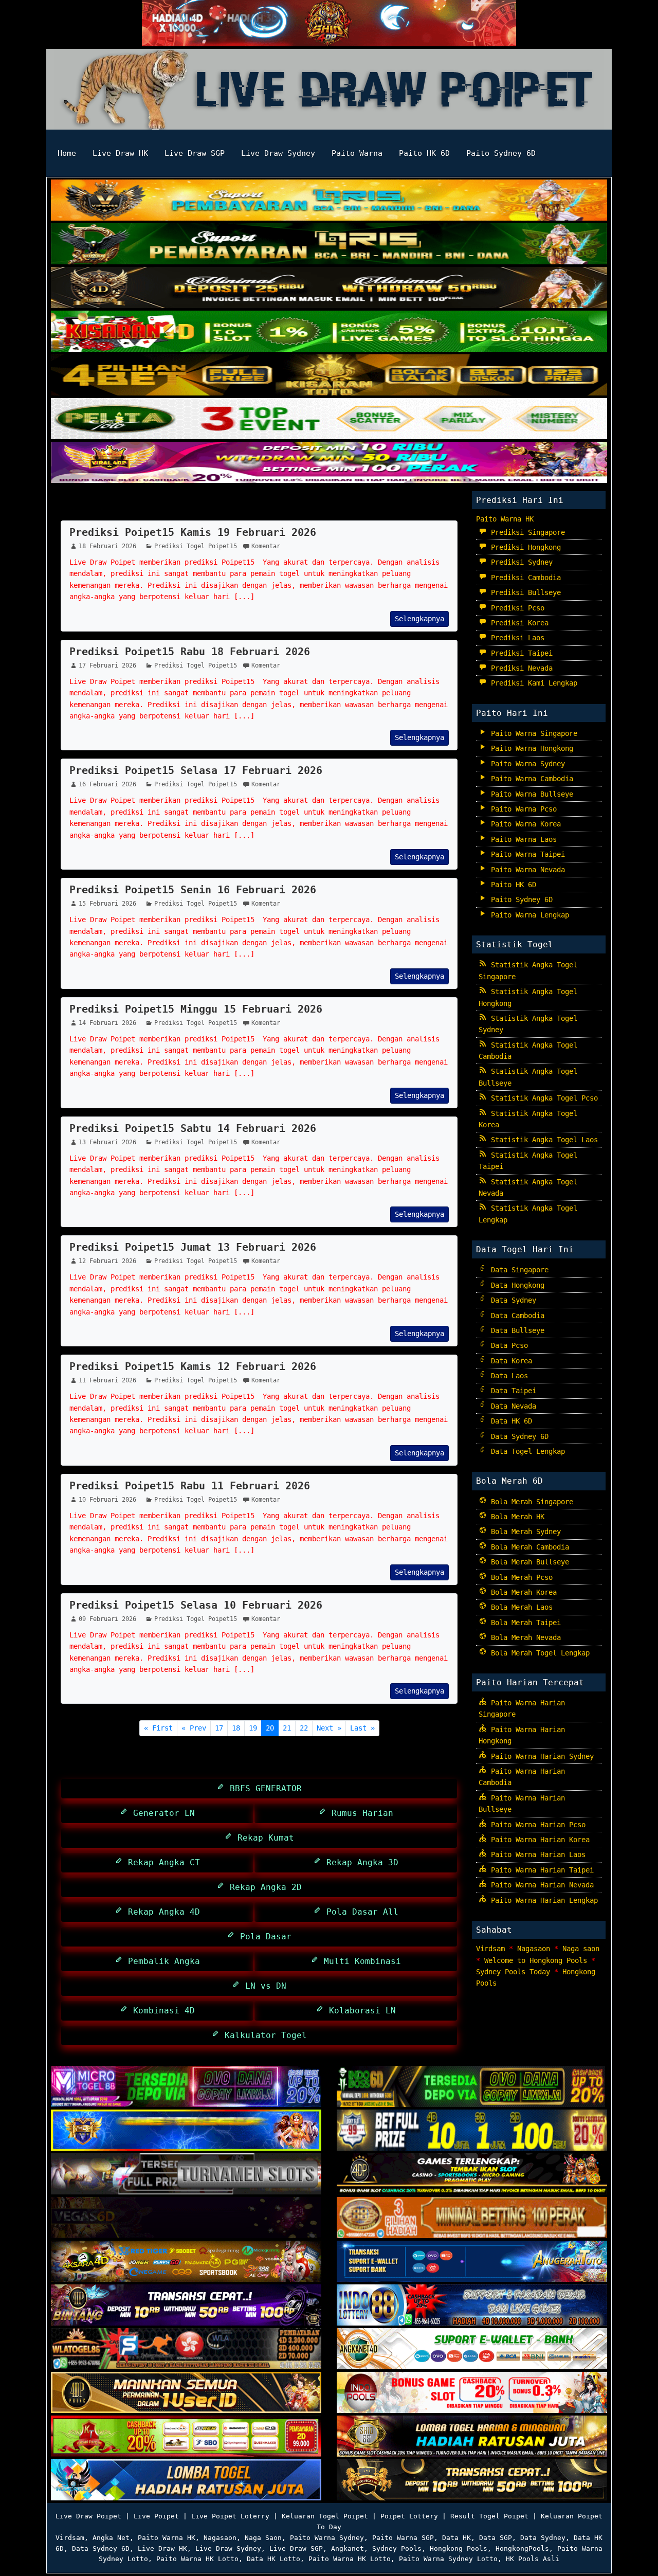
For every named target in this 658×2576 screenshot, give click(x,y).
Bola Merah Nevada (524, 1637)
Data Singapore (518, 1270)
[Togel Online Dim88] (329, 245)
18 (236, 1728)
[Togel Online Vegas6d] (186, 2219)
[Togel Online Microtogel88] (186, 2087)
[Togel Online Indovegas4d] (472, 2481)
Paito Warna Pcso (522, 809)
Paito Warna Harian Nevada (540, 1885)
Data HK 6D (509, 1421)
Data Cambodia (516, 1316)
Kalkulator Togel (263, 2035)
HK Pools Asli (533, 2559)
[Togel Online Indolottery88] (472, 2306)
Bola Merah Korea (522, 1592)
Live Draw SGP (195, 153)
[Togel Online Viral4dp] (329, 463)
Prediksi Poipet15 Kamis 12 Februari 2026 (193, 1366)
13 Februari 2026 (107, 1142)
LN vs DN (263, 1986)
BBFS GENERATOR (263, 1788)
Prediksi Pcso (516, 608)
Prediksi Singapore (526, 532)
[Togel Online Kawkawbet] (186, 2175)
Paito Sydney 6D (501, 153)
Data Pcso (507, 1345)
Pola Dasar (263, 1936)
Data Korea (509, 1361)
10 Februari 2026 (107, 1500)
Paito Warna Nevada (526, 870)
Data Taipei (511, 1391)
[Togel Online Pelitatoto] (329, 420)
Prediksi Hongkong (524, 547)
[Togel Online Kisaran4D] (329, 332)
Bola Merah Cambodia (528, 1547)
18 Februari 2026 (107, 546)
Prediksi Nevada (520, 668)
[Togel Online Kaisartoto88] (186, 2437)
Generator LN (161, 1813)
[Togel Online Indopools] (472, 2393)
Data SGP (496, 2538)
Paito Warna (357, 153)
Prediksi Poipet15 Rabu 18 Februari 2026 (190, 652)
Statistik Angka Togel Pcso (542, 1098)
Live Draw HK (120, 153)
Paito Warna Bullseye (530, 794)
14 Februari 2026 (107, 1023)
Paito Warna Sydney (526, 764)
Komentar (266, 546)
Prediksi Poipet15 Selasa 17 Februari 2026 (196, 770)
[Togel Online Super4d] (329, 289)
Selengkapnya (419, 619)
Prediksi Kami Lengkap (532, 683)
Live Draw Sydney (278, 153)
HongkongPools (522, 2548)
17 (219, 1728)
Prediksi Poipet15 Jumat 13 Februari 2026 (193, 1247)
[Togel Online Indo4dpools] (186, 2481)
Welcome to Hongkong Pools (536, 1960)
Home (67, 153)
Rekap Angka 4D (161, 1912)
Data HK (456, 2538)
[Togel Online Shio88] (472, 2437)
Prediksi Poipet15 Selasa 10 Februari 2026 (196, 1605)
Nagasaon (534, 1949)
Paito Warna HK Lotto (197, 2559)
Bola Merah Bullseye (528, 1562)
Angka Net (111, 2538)
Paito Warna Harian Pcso (536, 1825)
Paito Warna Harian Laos (536, 1854)
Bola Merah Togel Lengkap (538, 1653)
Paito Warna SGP (403, 2538)
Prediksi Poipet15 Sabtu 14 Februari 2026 (193, 1128)
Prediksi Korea (518, 623)
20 (270, 1728)
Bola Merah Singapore (530, 1502)
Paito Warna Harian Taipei (540, 1870)
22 (304, 1728)
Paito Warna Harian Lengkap (542, 1900)
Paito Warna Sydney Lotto (448, 2559)
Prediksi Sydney (520, 562)
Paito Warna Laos (522, 839)
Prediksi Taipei (520, 653)
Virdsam (490, 1949)
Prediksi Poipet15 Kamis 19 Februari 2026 (193, 532)
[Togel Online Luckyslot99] (472, 2131)
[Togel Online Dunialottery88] (472, 2219)
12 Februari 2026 (107, 1261)
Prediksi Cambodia (524, 578)
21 (287, 1728)
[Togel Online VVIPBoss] (329, 201)
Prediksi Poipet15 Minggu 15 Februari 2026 (196, 1009)
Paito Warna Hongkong (530, 748)
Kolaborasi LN (360, 2011)
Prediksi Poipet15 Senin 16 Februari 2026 (193, 890)
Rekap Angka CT (161, 1862)
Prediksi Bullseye (524, 592)
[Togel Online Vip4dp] (472, 2175)
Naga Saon (263, 2538)
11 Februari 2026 (107, 1380)
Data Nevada (511, 1406)
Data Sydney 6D (518, 1436)
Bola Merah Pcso (520, 1577)
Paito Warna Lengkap (528, 915)
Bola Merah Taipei (524, 1623)
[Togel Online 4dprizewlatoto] (186, 2393)
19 (253, 1728)
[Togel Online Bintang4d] (186, 2306)
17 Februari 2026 (107, 665)
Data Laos (507, 1376)
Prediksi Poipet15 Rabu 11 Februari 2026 (190, 1486)
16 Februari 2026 (107, 784)
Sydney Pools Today (513, 1972)
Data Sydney (511, 1300)
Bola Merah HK (516, 1517)
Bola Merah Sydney (524, 1532)
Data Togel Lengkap (526, 1451)
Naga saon (581, 1949)
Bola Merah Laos (520, 1607)
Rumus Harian (360, 1813)
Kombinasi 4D (161, 2011)
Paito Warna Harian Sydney (540, 1756)
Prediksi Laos (516, 638)
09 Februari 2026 (107, 1619)
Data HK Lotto (273, 2559)
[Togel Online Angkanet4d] (472, 2350)
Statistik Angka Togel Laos (542, 1140)
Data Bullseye (516, 1330)
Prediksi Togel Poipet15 (138, 507)
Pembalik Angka (161, 1961)
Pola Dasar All (360, 1912)
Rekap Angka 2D (263, 1887)
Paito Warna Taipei (526, 854)
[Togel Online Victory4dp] (186, 2131)
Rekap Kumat (263, 1838)
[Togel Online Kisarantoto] (329, 376)
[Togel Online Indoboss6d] (472, 2087)
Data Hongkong (516, 1285)
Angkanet (348, 2548)
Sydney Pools (397, 2548)
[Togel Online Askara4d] (186, 2262)
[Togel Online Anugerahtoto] (472, 2262)
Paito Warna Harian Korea (538, 1840)
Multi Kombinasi (360, 1961)
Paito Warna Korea (524, 824)
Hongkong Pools (459, 2548)
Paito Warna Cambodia (530, 779)
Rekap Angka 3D (360, 1862)
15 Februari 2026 (107, 904)
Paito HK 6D (424, 153)
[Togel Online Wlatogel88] (186, 2350)
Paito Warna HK (505, 519)
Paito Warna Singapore (532, 733)
